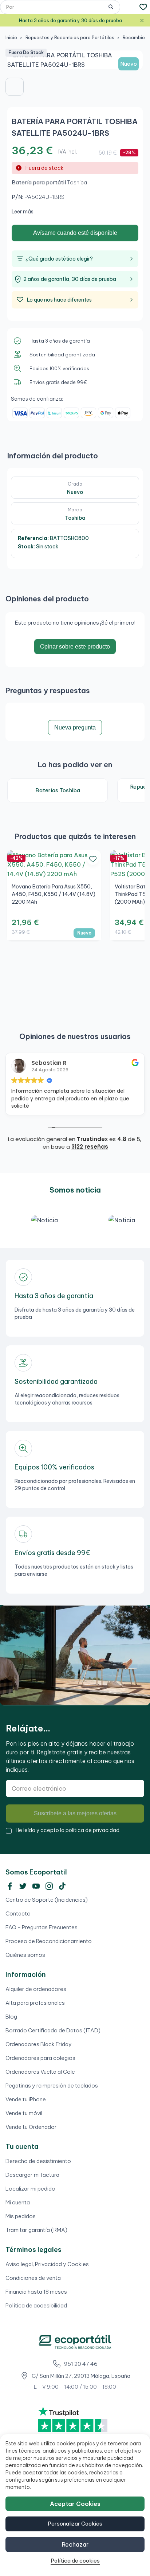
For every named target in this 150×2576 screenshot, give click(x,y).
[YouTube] (36, 1886)
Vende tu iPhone (26, 2099)
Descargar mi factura (32, 2175)
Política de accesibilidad (36, 2305)
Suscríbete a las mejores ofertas (75, 1813)
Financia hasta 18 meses (36, 2292)
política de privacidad (92, 1830)
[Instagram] (49, 1886)
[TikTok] (62, 1886)
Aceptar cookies (75, 2504)
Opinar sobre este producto (75, 647)
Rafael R (44, 1063)
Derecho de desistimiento (38, 2161)
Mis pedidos (21, 2216)
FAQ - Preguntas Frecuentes (42, 1927)
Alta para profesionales (35, 2003)
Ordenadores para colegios (40, 2058)
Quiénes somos (25, 1955)
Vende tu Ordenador (31, 2127)
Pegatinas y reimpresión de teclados (52, 2086)
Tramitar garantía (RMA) (36, 2230)
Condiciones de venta (33, 2278)
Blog (11, 2017)
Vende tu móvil (24, 2113)
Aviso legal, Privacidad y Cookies (47, 2264)
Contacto (18, 1913)
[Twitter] (23, 1886)
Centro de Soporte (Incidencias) (47, 1900)
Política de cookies (75, 2561)
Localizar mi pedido (30, 2189)
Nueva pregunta (75, 727)
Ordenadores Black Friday (39, 2044)
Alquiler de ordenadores (36, 1989)
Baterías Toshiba (58, 790)
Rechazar (75, 2544)
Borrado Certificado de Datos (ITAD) (53, 2030)
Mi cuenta (18, 2202)
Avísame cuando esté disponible (75, 233)
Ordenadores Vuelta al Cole (40, 2072)
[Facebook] (10, 1886)
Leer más (23, 212)
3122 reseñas (90, 1147)
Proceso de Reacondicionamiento (49, 1941)
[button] (15, 87)
